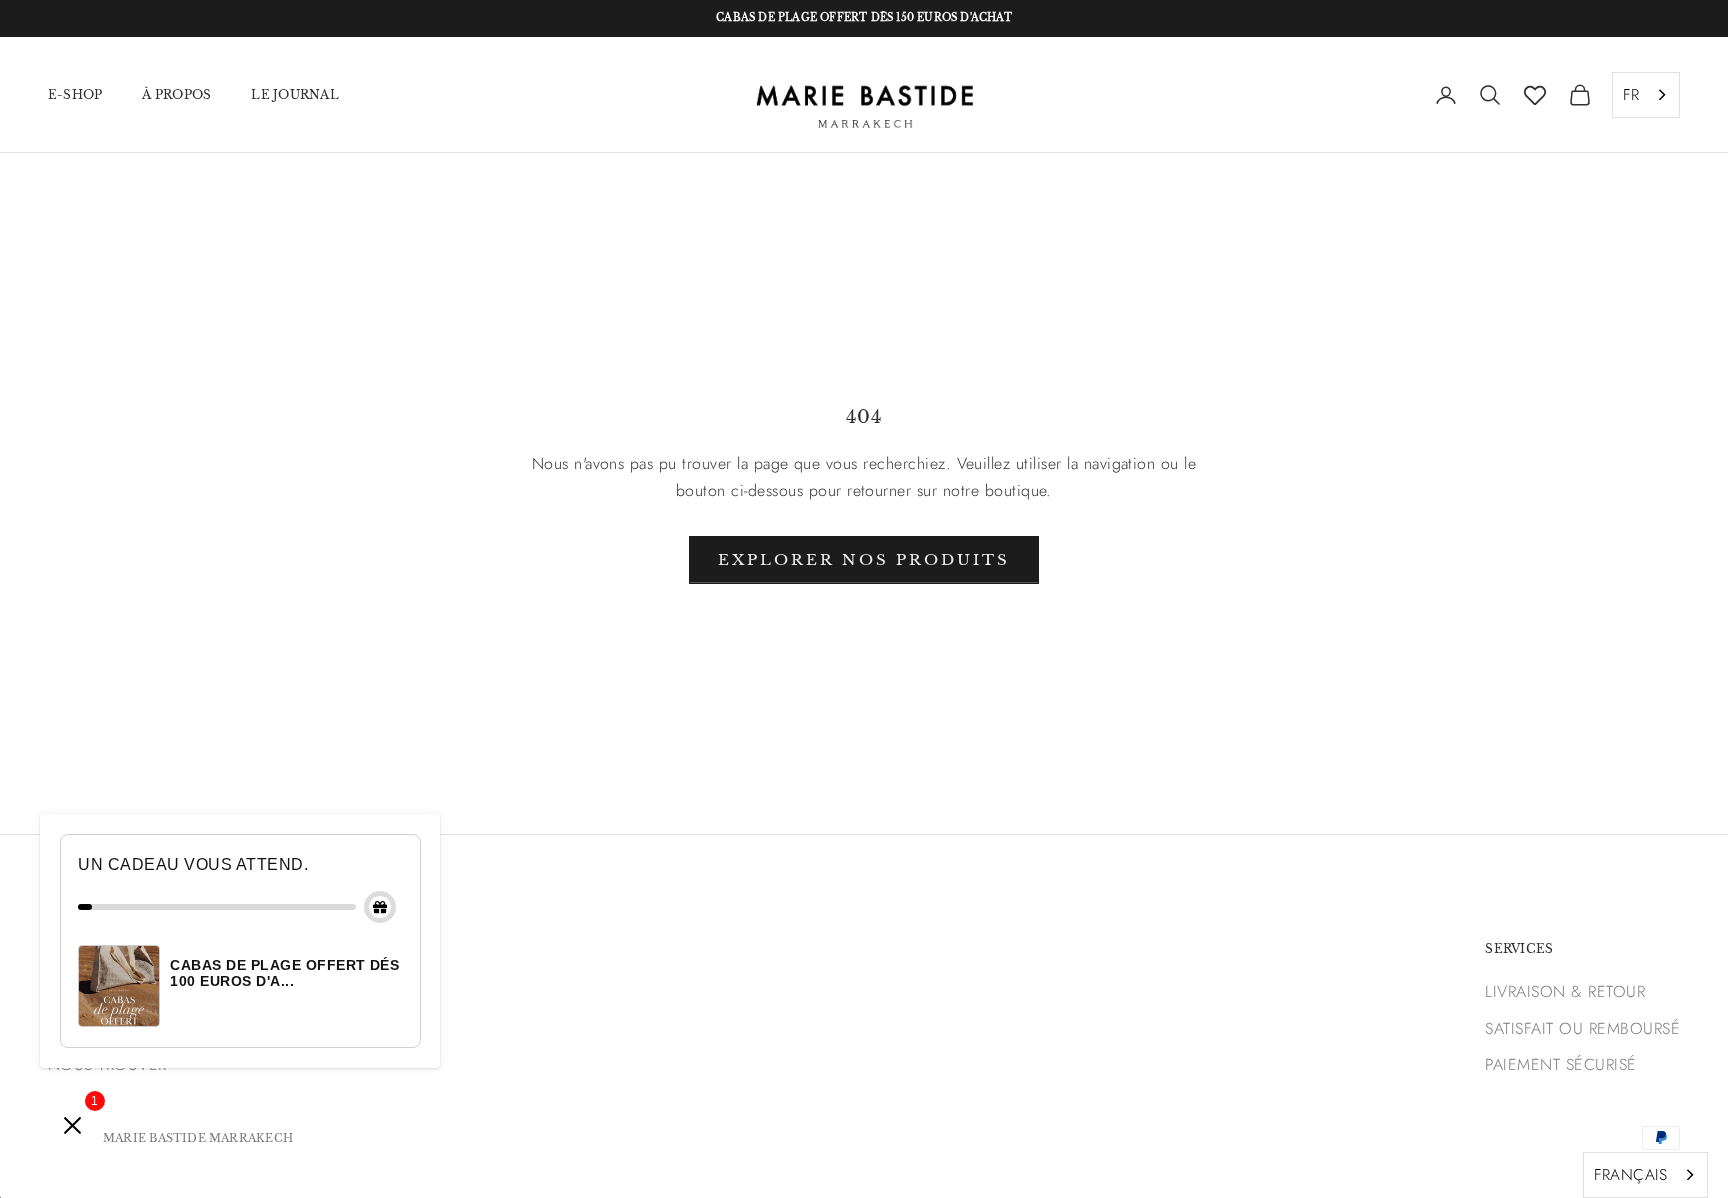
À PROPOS (176, 93)
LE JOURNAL (294, 93)
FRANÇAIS (1630, 1174)
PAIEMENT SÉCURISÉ (1560, 1064)
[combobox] (1646, 95)
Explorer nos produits (864, 559)
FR (1631, 94)
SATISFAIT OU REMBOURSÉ (1582, 1028)
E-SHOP (75, 93)
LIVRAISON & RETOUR (1565, 991)
